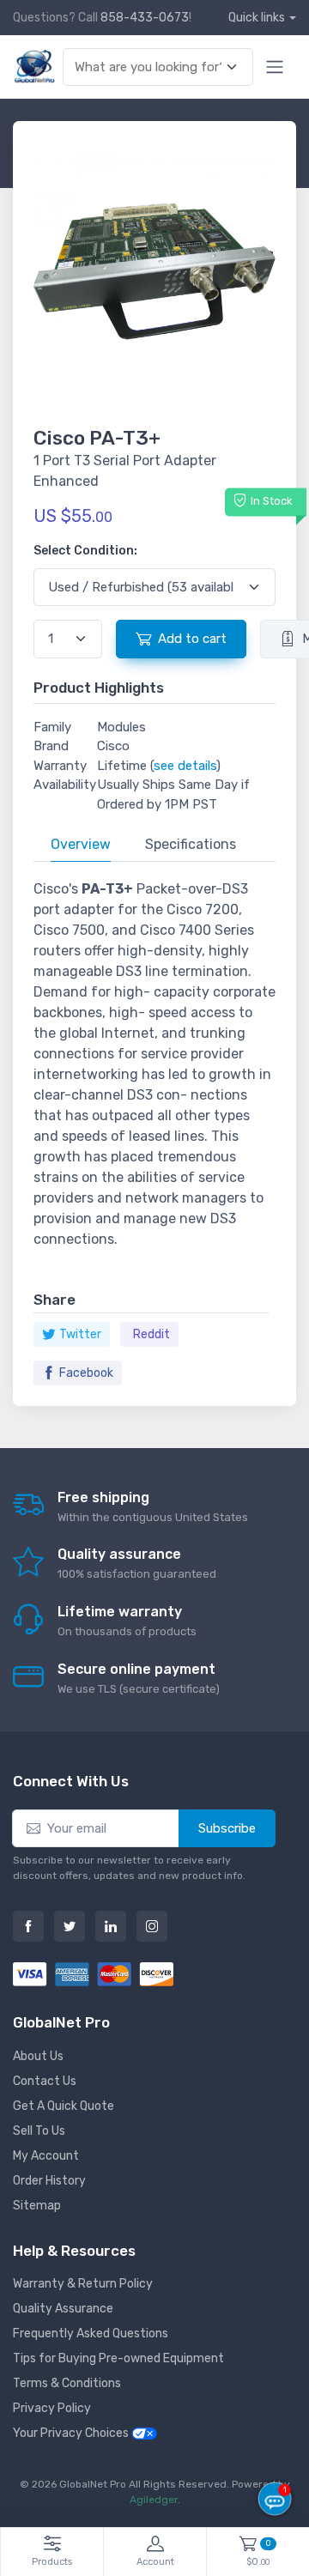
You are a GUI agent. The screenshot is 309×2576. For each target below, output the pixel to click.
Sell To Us (39, 2131)
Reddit (151, 1334)
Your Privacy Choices (72, 2433)
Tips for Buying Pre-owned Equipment (118, 2358)
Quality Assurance (63, 2309)
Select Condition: (85, 551)
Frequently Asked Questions (91, 2334)
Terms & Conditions (67, 2383)
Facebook (86, 1373)
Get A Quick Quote (64, 2106)
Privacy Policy (52, 2408)
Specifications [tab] (191, 844)
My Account (46, 2156)
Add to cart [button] (192, 639)
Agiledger (154, 2500)
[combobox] (148, 67)
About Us (38, 2056)
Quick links (257, 18)
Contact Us (45, 2081)
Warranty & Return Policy (83, 2284)
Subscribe (227, 1828)
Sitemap (37, 2206)
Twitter (80, 1334)
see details (185, 766)
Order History (49, 2181)
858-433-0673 (145, 18)
